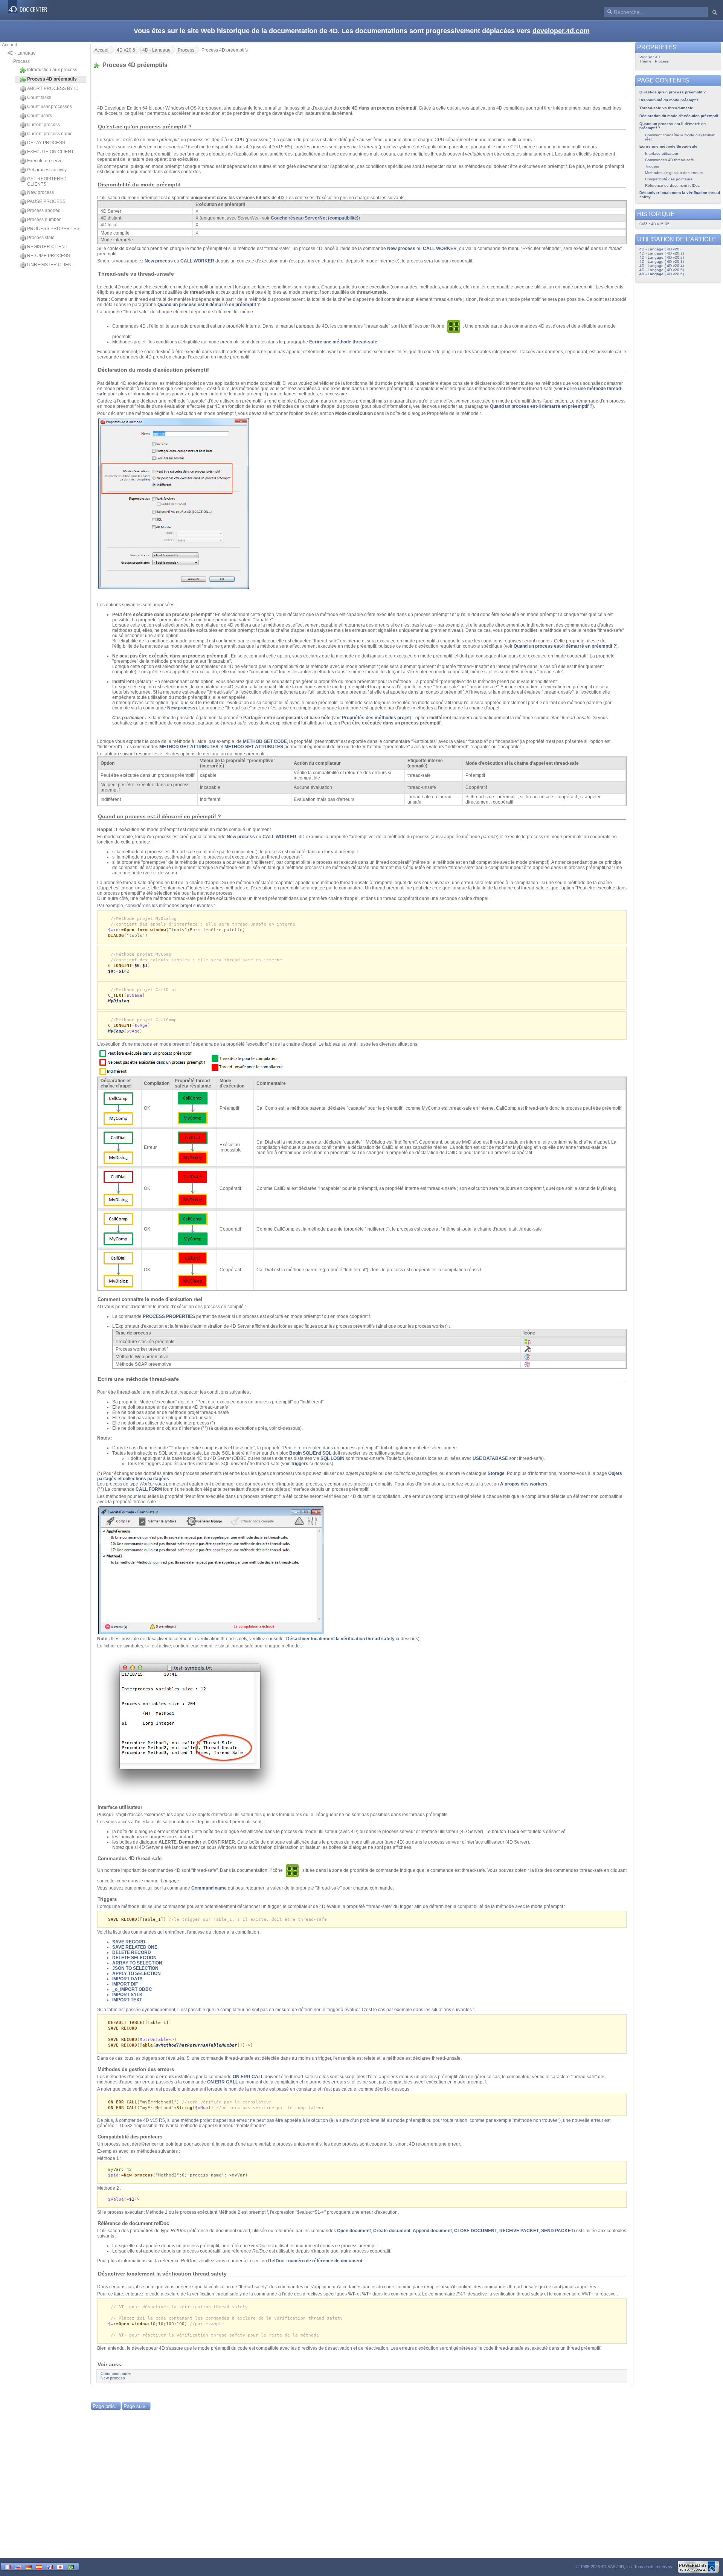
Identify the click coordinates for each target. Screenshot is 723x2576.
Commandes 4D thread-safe (670, 160)
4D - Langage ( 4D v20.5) (662, 270)
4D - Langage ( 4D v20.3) (662, 262)
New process (40, 192)
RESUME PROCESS (49, 256)
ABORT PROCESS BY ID (53, 88)
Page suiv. (135, 2406)
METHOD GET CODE (265, 741)
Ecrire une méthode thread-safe (343, 342)
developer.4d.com (561, 31)
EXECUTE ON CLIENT (50, 152)
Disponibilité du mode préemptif (669, 100)
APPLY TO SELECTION (137, 1974)
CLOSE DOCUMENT (476, 2231)
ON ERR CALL (248, 2077)
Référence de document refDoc (672, 185)
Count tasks (39, 98)
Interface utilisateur (662, 153)
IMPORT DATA (127, 1979)
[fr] (8, 2566)
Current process (43, 125)
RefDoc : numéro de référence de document (315, 2261)
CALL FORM (149, 1489)
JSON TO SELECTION (135, 1968)
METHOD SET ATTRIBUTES (254, 747)
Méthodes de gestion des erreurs (674, 173)
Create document (392, 2231)
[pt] (71, 2566)
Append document (432, 2231)
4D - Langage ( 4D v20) (660, 249)
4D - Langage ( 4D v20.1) (662, 253)
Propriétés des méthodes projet (376, 718)
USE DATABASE (490, 1458)
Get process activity (47, 170)
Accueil (9, 45)
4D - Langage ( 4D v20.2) (662, 257)
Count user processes (50, 107)
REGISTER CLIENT (47, 247)
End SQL (322, 1453)
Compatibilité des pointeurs (669, 179)
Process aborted (44, 210)
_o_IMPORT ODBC (132, 1989)
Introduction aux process (52, 70)
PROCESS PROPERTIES (53, 229)
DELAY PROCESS (46, 143)
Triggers (300, 1464)
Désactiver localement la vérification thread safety (340, 1639)
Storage (496, 1473)
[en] (18, 2566)
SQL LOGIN (333, 1458)
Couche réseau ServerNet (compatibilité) (315, 218)
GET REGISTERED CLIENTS (47, 181)
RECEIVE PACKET (519, 2231)
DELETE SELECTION (134, 1958)
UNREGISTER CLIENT (51, 265)
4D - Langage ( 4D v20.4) (662, 266)
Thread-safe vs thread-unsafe (666, 108)
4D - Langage (22, 53)
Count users (40, 116)
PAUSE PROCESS (46, 201)
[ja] (60, 2566)
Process (21, 61)
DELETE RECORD (132, 1952)
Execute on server (46, 161)
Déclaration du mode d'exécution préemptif (679, 116)
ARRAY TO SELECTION (137, 1963)
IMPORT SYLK (127, 1995)
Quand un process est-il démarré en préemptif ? (209, 305)
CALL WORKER (440, 249)
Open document (354, 2231)
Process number (44, 220)
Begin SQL (300, 1453)
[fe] (50, 2566)
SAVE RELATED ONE (135, 1947)
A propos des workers (524, 1484)
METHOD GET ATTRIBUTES (189, 747)
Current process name (50, 134)
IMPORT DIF (125, 1984)
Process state (41, 238)
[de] (29, 2566)
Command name (209, 1888)
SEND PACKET (557, 2231)
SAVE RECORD (129, 1942)
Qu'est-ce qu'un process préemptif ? (673, 92)
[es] (39, 2566)
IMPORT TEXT (127, 2000)
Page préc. (104, 2406)
